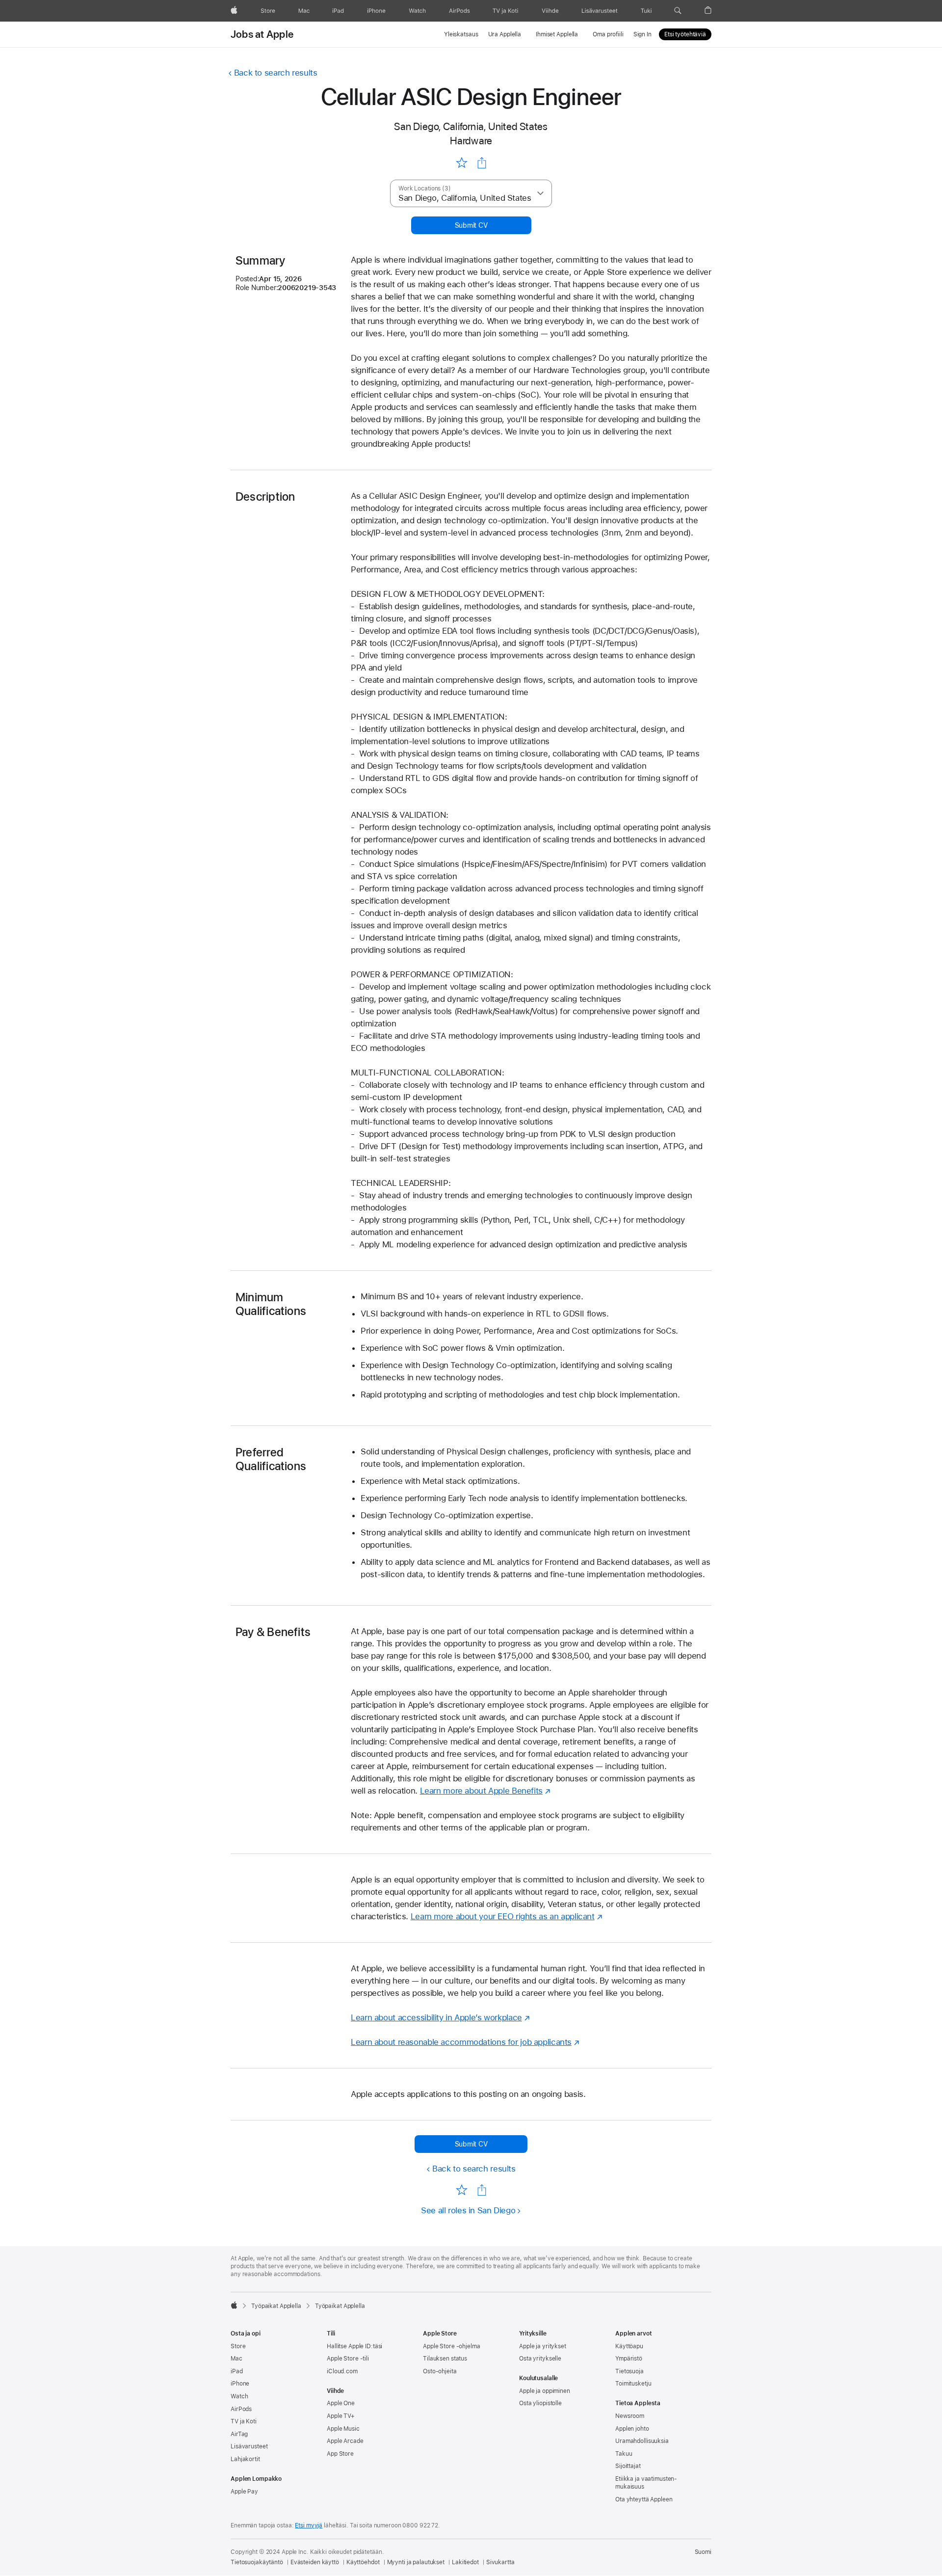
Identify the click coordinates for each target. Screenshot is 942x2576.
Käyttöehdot (363, 2562)
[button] (678, 11)
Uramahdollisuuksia (642, 2441)
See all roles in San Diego (468, 2210)
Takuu (624, 2454)
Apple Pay (244, 2492)
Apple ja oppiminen (545, 2391)
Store (238, 2346)
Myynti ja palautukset (416, 2562)
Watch (239, 2396)
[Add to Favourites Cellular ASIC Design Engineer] (461, 162)
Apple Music (343, 2429)
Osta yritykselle (540, 2359)
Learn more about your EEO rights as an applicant (503, 1916)
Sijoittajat (628, 2466)
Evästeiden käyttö (315, 2562)
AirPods (241, 2409)
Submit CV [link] (471, 225)
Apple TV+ (341, 2416)
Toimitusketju (633, 2384)
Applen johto (632, 2429)
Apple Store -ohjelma (452, 2346)
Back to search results (276, 73)
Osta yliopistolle (540, 2403)
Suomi (703, 2552)
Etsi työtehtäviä (685, 34)
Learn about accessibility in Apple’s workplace (436, 2017)
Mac (236, 2359)
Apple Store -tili (348, 2359)
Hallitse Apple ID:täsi (354, 2346)
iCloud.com (342, 2371)
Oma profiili (608, 34)
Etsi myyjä (309, 2525)
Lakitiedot (465, 2562)
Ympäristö (629, 2359)
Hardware (471, 141)
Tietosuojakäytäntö (257, 2562)
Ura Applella (505, 34)
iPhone (240, 2384)
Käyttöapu (629, 2346)
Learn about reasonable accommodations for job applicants (461, 2042)
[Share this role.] (482, 163)
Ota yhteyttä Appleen (644, 2499)
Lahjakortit (245, 2459)
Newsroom (630, 2416)
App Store (340, 2454)
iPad (237, 2371)
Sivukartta (500, 2562)
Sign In (642, 34)
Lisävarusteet (249, 2446)
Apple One (341, 2403)
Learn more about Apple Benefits (481, 1791)
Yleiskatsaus (461, 34)
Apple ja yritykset (543, 2346)
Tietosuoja (629, 2371)
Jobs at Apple (262, 34)
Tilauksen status (445, 2359)
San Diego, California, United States (471, 126)
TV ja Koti (244, 2421)
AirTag (239, 2434)
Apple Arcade (345, 2441)
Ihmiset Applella (557, 34)
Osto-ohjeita (440, 2371)
